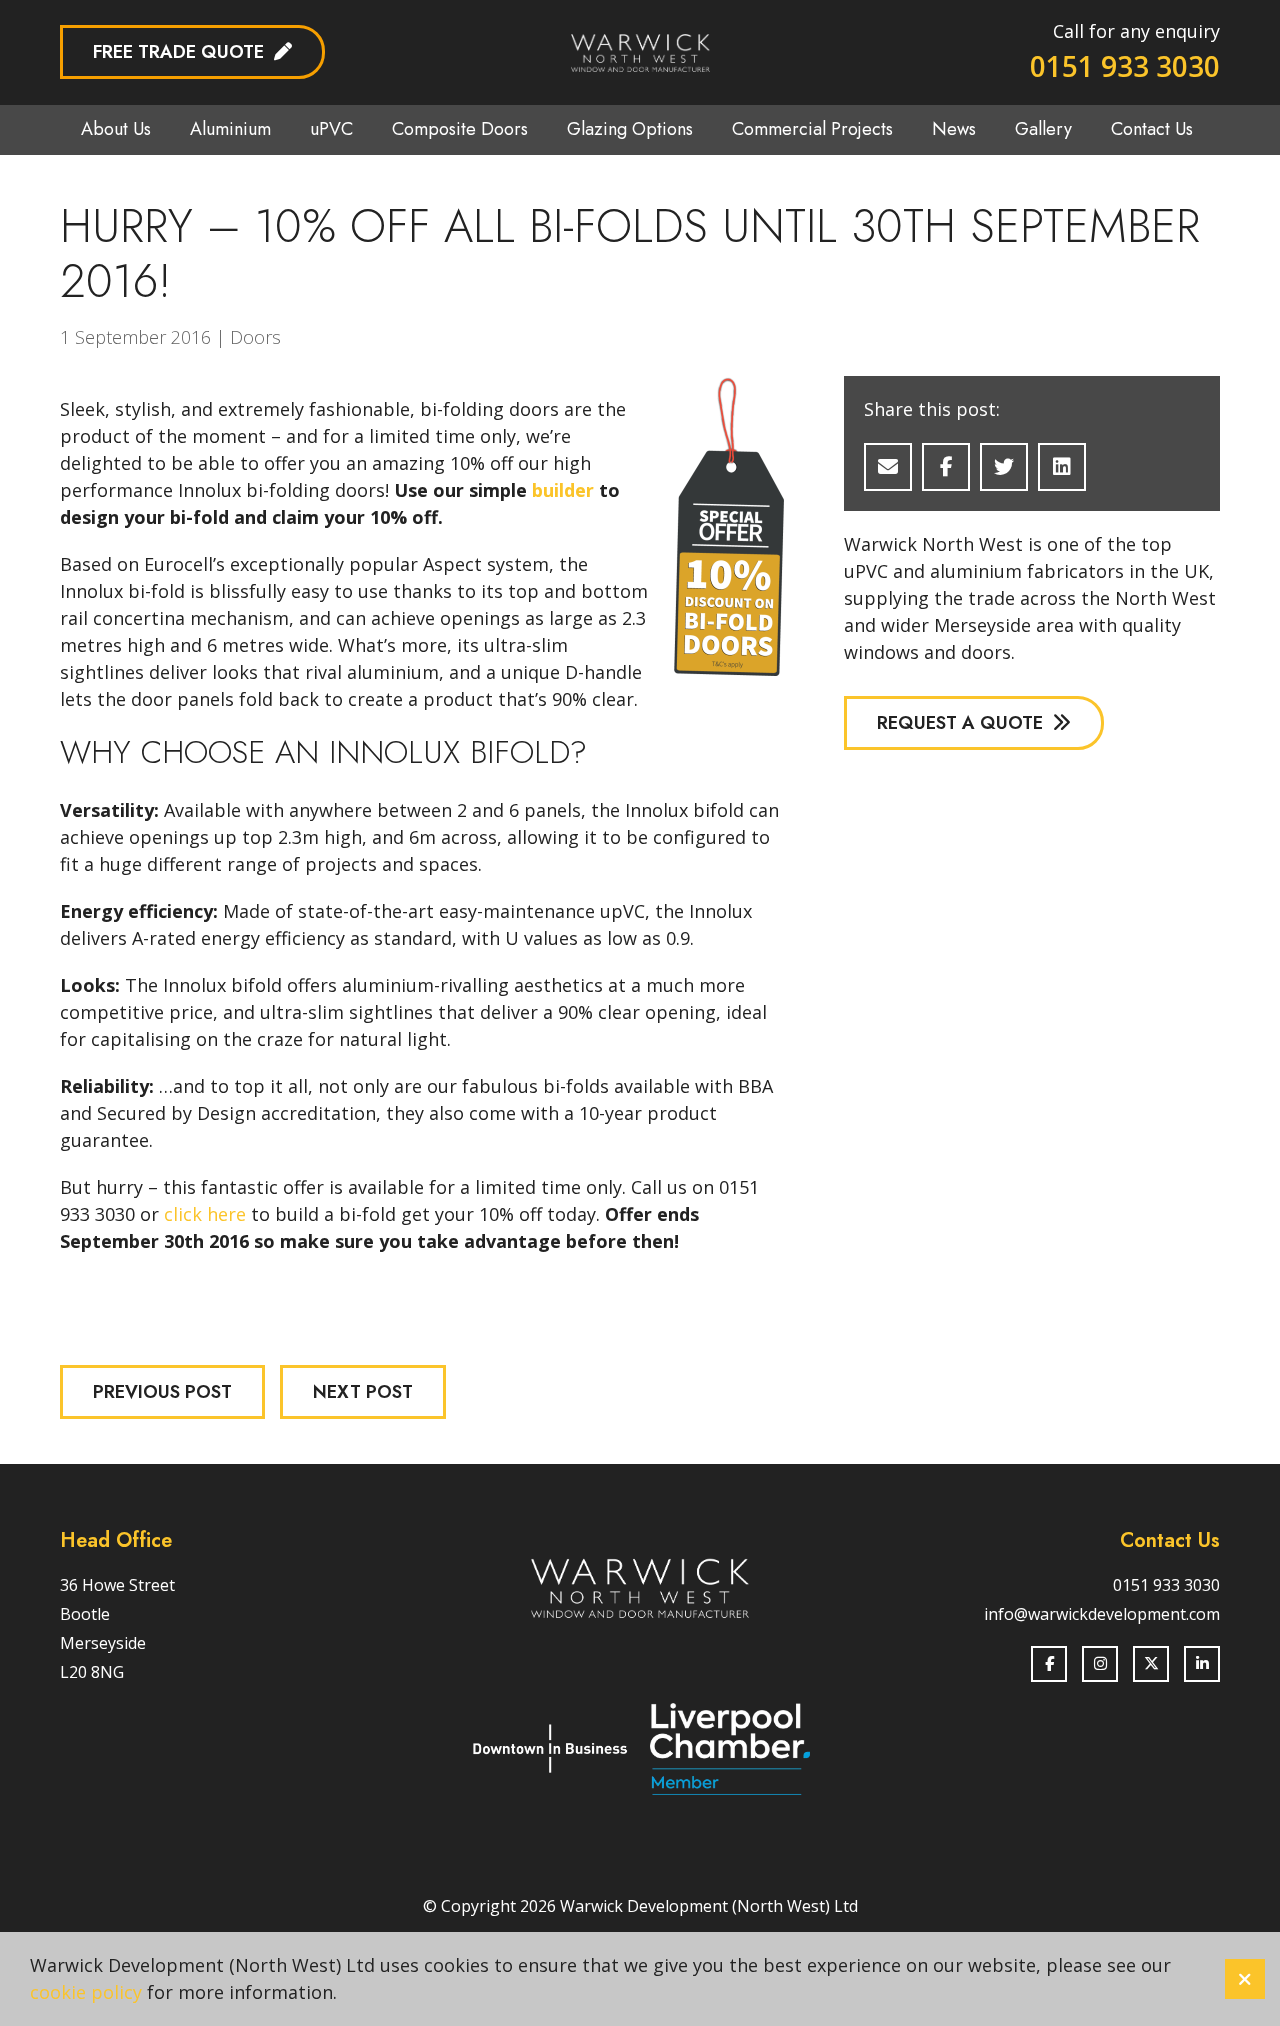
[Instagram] (1100, 1664)
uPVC (331, 129)
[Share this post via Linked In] (1062, 467)
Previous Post (162, 1392)
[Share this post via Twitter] (1004, 467)
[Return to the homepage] (640, 52)
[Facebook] (1049, 1664)
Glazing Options (630, 129)
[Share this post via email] (888, 467)
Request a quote (960, 723)
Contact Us (1152, 129)
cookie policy (86, 1992)
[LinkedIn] (1202, 1664)
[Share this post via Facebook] (946, 467)
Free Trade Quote (178, 52)
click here (205, 1214)
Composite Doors (460, 129)
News (954, 129)
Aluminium (230, 129)
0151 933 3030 (1125, 66)
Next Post (363, 1392)
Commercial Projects (812, 129)
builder (563, 490)
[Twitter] (1151, 1664)
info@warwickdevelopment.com (1102, 1614)
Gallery (1043, 129)
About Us (116, 129)
